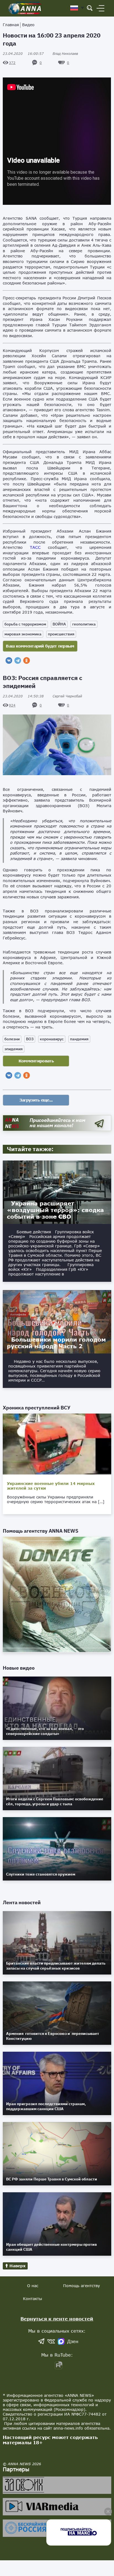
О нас (33, 2286)
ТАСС (35, 547)
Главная (11, 25)
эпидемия (14, 1049)
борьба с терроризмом (25, 624)
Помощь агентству (81, 2286)
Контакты (33, 2299)
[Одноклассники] (27, 660)
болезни (12, 1039)
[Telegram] (18, 660)
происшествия (61, 634)
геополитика (84, 624)
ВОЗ (30, 1039)
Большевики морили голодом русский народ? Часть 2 (56, 1343)
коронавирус (52, 1039)
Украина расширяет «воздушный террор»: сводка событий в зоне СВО (55, 1210)
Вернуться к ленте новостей (57, 2319)
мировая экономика (23, 634)
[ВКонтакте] (9, 660)
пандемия (79, 1039)
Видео (28, 25)
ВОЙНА (59, 624)
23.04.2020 (23, 54)
